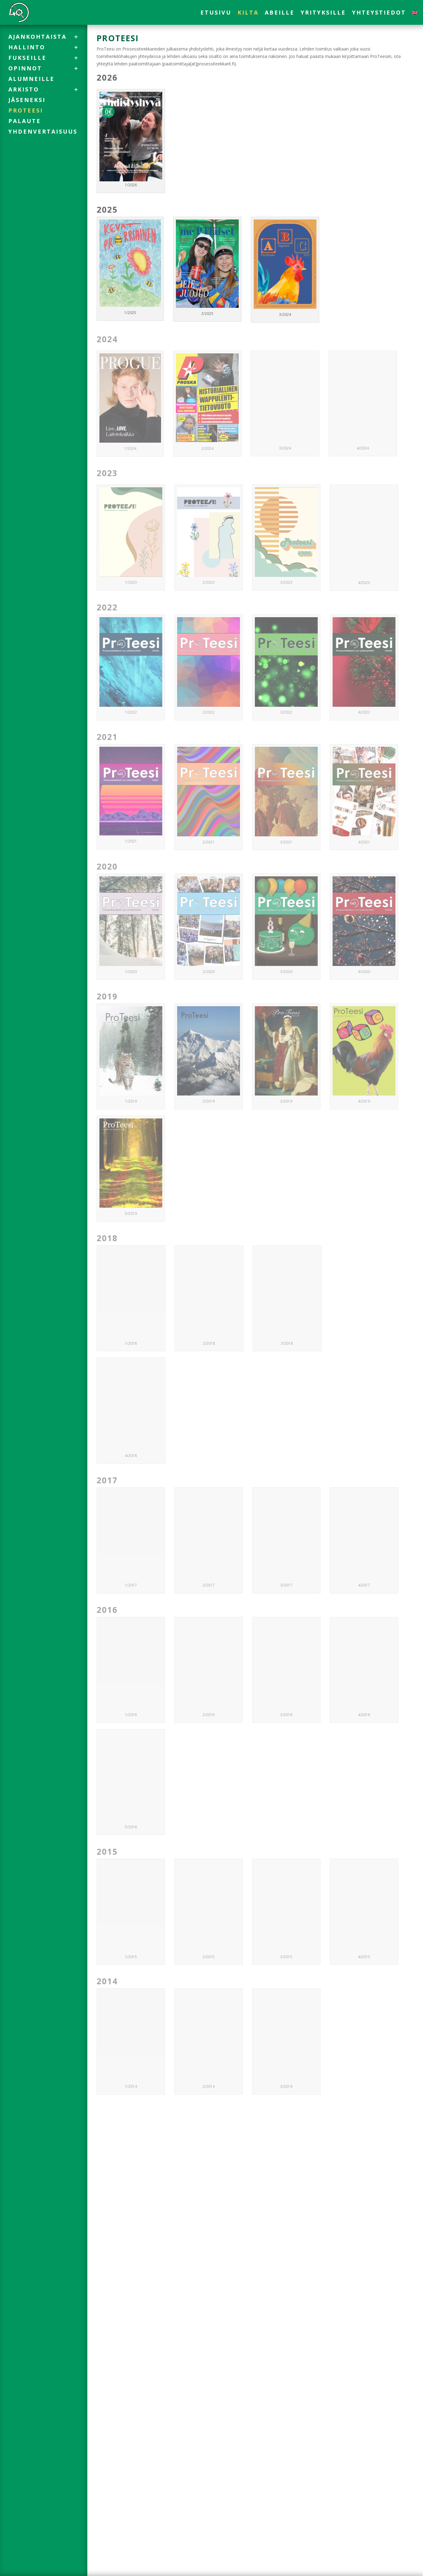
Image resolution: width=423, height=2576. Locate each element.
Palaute (25, 121)
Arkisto (24, 89)
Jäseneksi (27, 100)
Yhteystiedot (379, 13)
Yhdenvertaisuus (43, 131)
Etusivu (216, 13)
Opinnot (25, 68)
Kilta (248, 13)
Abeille (280, 13)
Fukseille (27, 58)
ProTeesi (26, 110)
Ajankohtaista (37, 37)
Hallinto (27, 47)
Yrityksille (323, 13)
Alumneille (31, 79)
